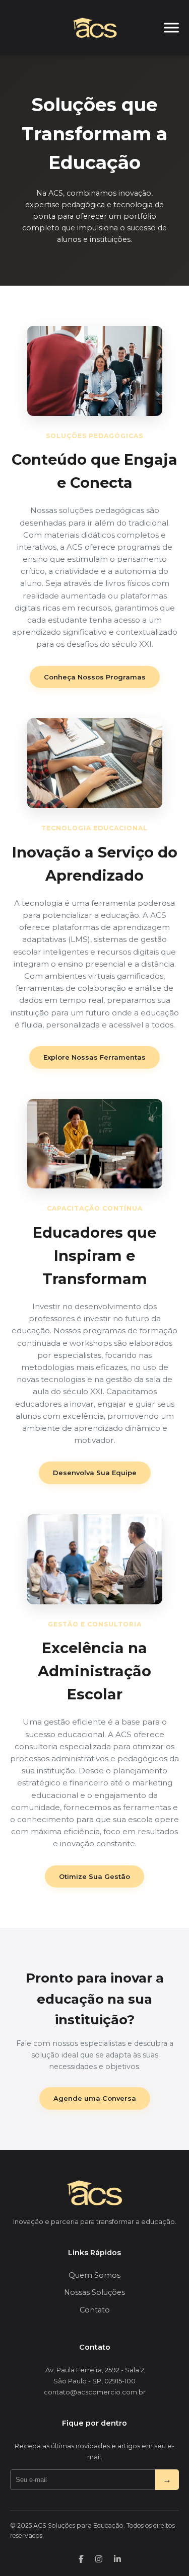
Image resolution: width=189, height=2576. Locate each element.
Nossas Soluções (94, 2292)
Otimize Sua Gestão (94, 1876)
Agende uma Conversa (95, 2098)
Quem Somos (94, 2275)
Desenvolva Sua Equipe (95, 1473)
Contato (95, 2310)
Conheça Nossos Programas (95, 677)
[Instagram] (99, 2559)
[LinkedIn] (117, 2559)
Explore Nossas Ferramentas (94, 1057)
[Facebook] (81, 2559)
